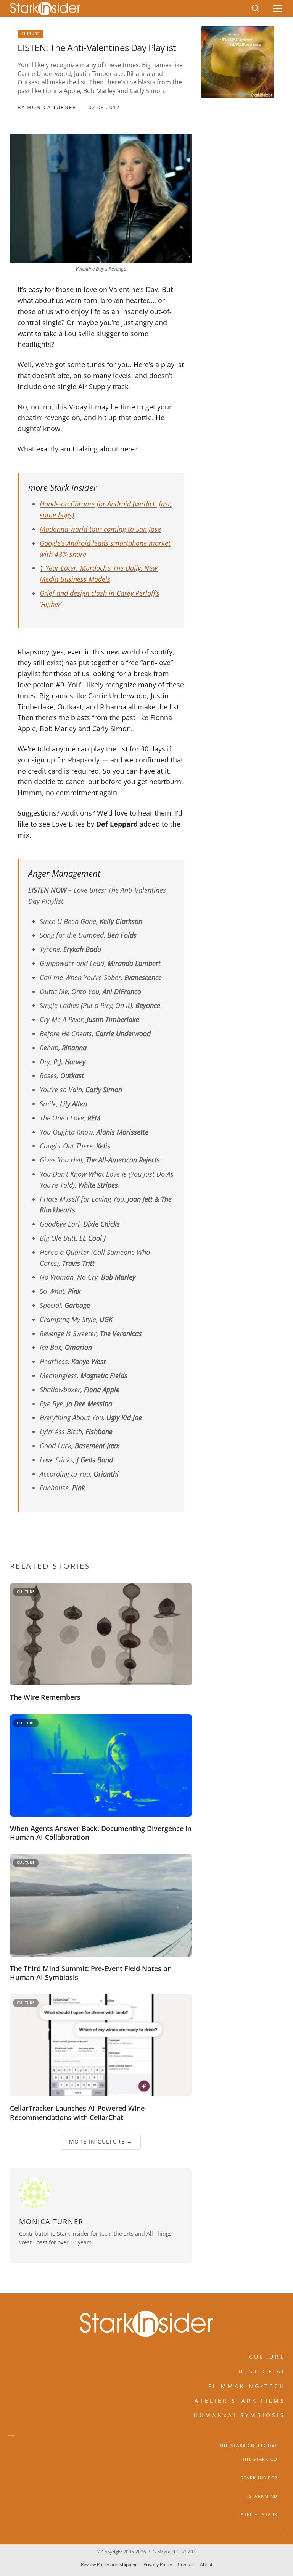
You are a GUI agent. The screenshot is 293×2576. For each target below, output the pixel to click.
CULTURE (267, 2357)
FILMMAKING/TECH (247, 2386)
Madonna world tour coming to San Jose (100, 529)
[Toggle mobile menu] (278, 9)
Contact (186, 2564)
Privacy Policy (158, 2564)
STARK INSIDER (259, 2478)
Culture (31, 34)
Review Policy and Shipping (109, 2564)
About (206, 2564)
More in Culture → (101, 2142)
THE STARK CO (260, 2459)
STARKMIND (263, 2496)
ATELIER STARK (259, 2515)
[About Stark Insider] (238, 62)
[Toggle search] (256, 8)
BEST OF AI (262, 2371)
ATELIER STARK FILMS (240, 2401)
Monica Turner (52, 107)
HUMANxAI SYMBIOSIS (240, 2415)
